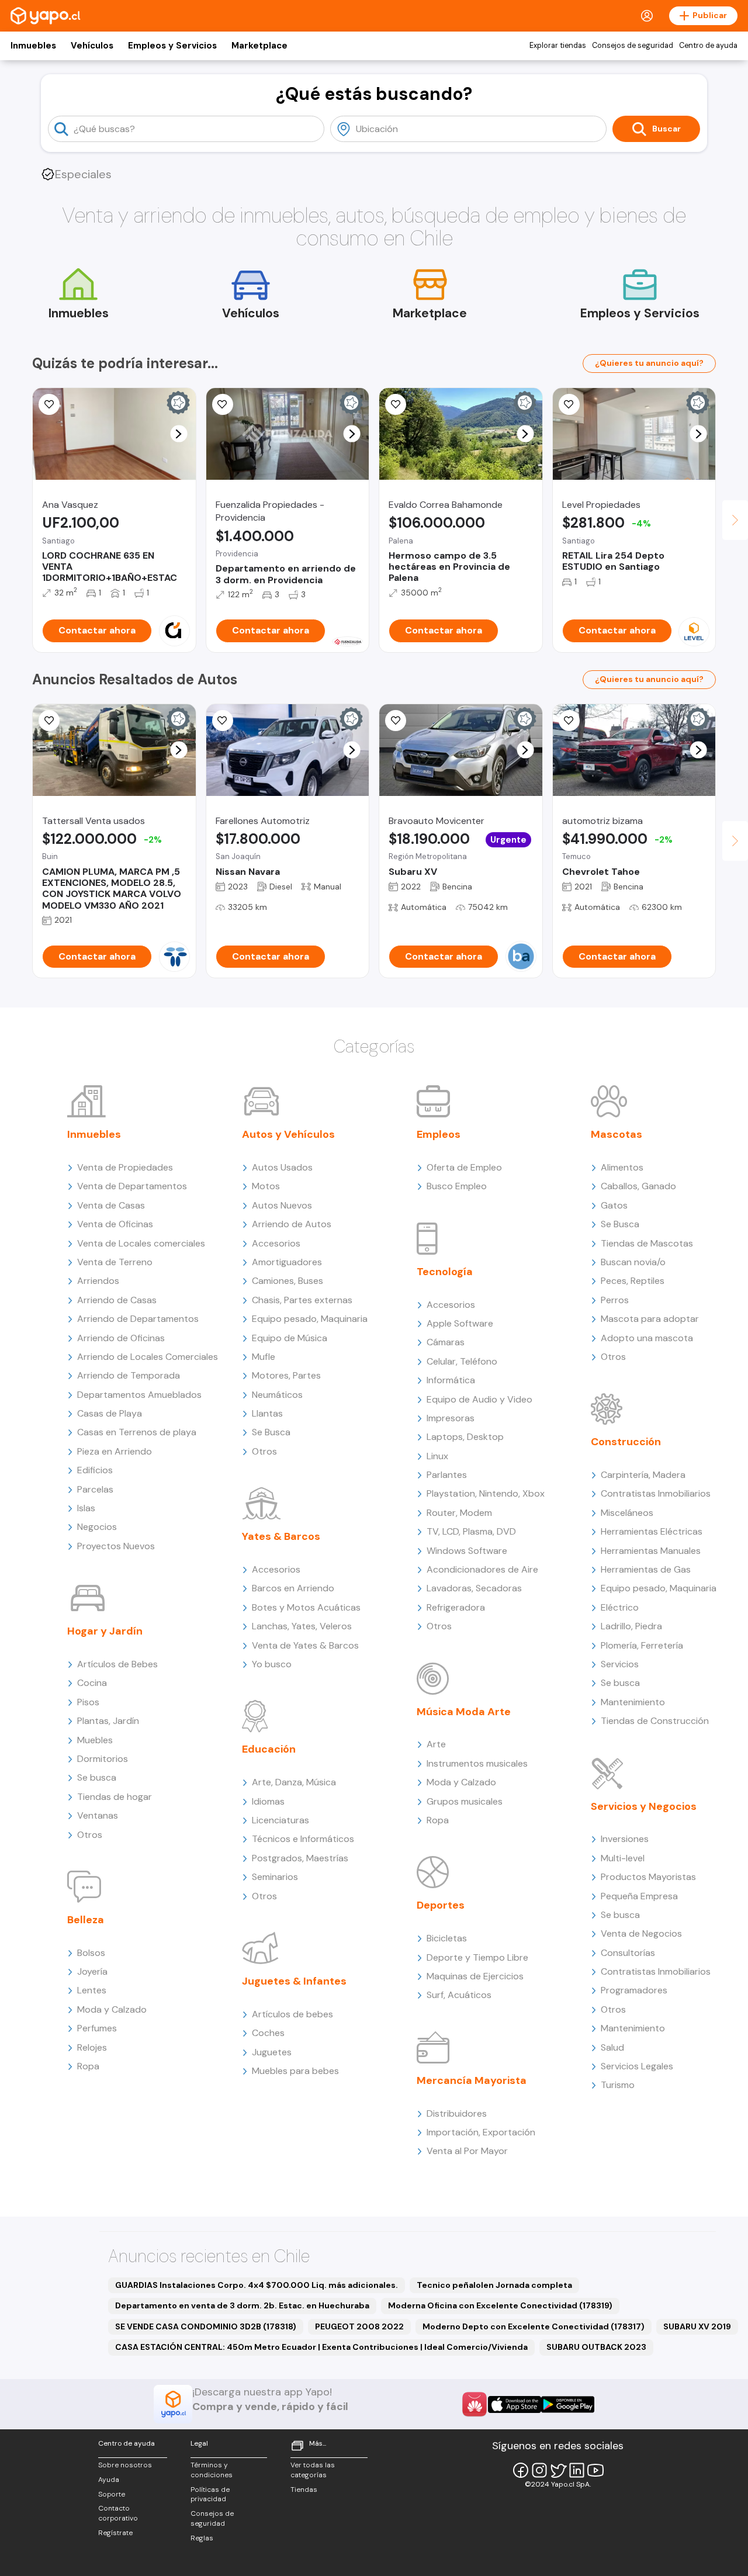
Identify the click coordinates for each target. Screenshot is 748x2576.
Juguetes (272, 2052)
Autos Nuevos (282, 1205)
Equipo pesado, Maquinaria (310, 1319)
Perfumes (97, 2028)
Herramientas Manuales (651, 1551)
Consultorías (628, 1953)
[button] (179, 434)
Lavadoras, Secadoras (474, 1588)
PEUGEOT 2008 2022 (359, 2326)
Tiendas (304, 2490)
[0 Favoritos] (223, 721)
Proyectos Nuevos (116, 1546)
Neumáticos (277, 1395)
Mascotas (617, 1134)
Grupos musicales (465, 1801)
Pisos (88, 1702)
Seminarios (275, 1877)
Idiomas (268, 1801)
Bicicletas (447, 1938)
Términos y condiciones (212, 2470)
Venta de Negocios (641, 1933)
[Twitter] (558, 2470)
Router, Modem (459, 1513)
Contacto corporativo (118, 2513)
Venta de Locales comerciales (141, 1243)
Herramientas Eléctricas (652, 1531)
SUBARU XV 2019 (697, 2326)
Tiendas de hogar (115, 1797)
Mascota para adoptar (650, 1319)
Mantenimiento (633, 1702)
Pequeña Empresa (639, 1896)
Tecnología (445, 1272)
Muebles (95, 1740)
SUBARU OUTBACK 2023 (596, 2347)
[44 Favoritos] (569, 404)
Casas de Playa (110, 1413)
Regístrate (115, 2533)
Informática (451, 1380)
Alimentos (622, 1167)
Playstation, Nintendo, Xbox (486, 1493)
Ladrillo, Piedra (631, 1626)
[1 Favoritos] (49, 404)
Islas (86, 1508)
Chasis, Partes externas (302, 1300)
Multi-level (623, 1858)
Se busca (97, 1777)
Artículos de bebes (292, 2014)
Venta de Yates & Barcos (305, 1645)
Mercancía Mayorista (472, 2080)
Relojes (92, 2047)
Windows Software (467, 1551)
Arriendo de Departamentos (138, 1319)
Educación (269, 1749)
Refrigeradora (456, 1607)
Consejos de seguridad (633, 46)
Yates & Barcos (281, 1536)
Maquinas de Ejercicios (475, 1976)
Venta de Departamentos (132, 1186)
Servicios (620, 1664)
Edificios (95, 1470)
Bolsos (91, 1953)
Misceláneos (627, 1513)
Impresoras (451, 1418)
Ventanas (98, 1815)
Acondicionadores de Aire (482, 1569)
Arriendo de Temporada (129, 1375)
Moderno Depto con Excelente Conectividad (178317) (534, 2326)
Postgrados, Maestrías (300, 1858)
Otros (90, 1835)
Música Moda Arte (464, 1712)
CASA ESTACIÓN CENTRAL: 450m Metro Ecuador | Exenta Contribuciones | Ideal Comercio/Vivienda (321, 2347)
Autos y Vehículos (288, 1134)
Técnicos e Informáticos (303, 1839)
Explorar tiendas (558, 46)
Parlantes (447, 1475)
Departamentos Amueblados (139, 1395)
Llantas (267, 1413)
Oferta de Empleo (464, 1167)
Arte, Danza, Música (294, 1782)
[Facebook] (521, 2470)
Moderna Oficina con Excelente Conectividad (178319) (500, 2305)
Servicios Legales (637, 2066)
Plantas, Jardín (108, 1721)
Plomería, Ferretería (642, 1645)
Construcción (626, 1442)
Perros (615, 1300)
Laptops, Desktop (465, 1437)
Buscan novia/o (633, 1262)
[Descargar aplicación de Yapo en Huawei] (475, 2404)
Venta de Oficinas (115, 1224)
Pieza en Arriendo (115, 1451)
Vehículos (92, 46)
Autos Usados (282, 1167)
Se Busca (271, 1432)
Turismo (618, 2085)
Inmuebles (33, 46)
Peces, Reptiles (633, 1281)
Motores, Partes (286, 1375)
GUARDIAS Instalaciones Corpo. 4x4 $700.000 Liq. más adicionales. (257, 2285)
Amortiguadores (287, 1262)
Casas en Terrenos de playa (137, 1432)
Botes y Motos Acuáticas (306, 1607)
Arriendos (98, 1281)
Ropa (88, 2066)
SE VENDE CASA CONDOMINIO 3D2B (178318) (206, 2326)
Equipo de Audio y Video (479, 1399)
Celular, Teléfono (462, 1361)
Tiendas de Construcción (655, 1721)
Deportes (441, 1905)
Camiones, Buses (288, 1281)
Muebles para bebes (295, 2071)
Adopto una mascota (647, 1338)
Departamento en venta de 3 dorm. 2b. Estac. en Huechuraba (242, 2305)
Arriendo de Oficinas (121, 1338)
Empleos (439, 1134)
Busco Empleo (457, 1186)
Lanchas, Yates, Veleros (302, 1626)
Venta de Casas (111, 1205)
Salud (612, 2047)
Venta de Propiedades (125, 1167)
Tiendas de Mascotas (647, 1243)
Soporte (112, 2494)
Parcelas (95, 1489)
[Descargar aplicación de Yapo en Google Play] (568, 2404)
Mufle (264, 1357)
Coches (268, 2033)
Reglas (202, 2538)
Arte (436, 1744)
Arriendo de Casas (117, 1300)
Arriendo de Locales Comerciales (148, 1357)
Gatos (614, 1205)
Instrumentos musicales (477, 1763)
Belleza (86, 1920)
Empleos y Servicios (172, 46)
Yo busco (272, 1664)
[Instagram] (539, 2470)
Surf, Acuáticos (459, 1995)
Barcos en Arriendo (293, 1588)
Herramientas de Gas (646, 1569)
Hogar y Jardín (105, 1631)
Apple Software (460, 1323)
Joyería (92, 1971)
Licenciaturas (280, 1820)
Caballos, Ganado (638, 1186)
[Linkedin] (577, 2470)
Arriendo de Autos (292, 1224)
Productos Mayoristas (648, 1877)
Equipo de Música (290, 1338)
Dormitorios (103, 1759)
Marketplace (259, 46)
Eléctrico (620, 1607)
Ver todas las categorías (313, 2470)
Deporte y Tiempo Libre (477, 1957)
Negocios (97, 1527)
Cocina (92, 1683)
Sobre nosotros (125, 2465)
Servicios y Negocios (644, 1806)
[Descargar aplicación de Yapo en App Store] (515, 2404)
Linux (437, 1456)
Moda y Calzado (112, 2009)
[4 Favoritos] (396, 404)
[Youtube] (595, 2470)
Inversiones (625, 1839)
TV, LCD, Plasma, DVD (471, 1531)
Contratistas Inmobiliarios (656, 1493)
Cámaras (446, 1342)
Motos (266, 1186)
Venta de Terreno (115, 1262)
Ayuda (109, 2480)
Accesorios (276, 1243)
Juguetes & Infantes (294, 1981)
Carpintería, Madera (643, 1475)
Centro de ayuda (708, 46)
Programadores (634, 1990)
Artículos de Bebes (117, 1664)
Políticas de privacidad (210, 2494)
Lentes (92, 1990)
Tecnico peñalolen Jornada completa (494, 2285)
